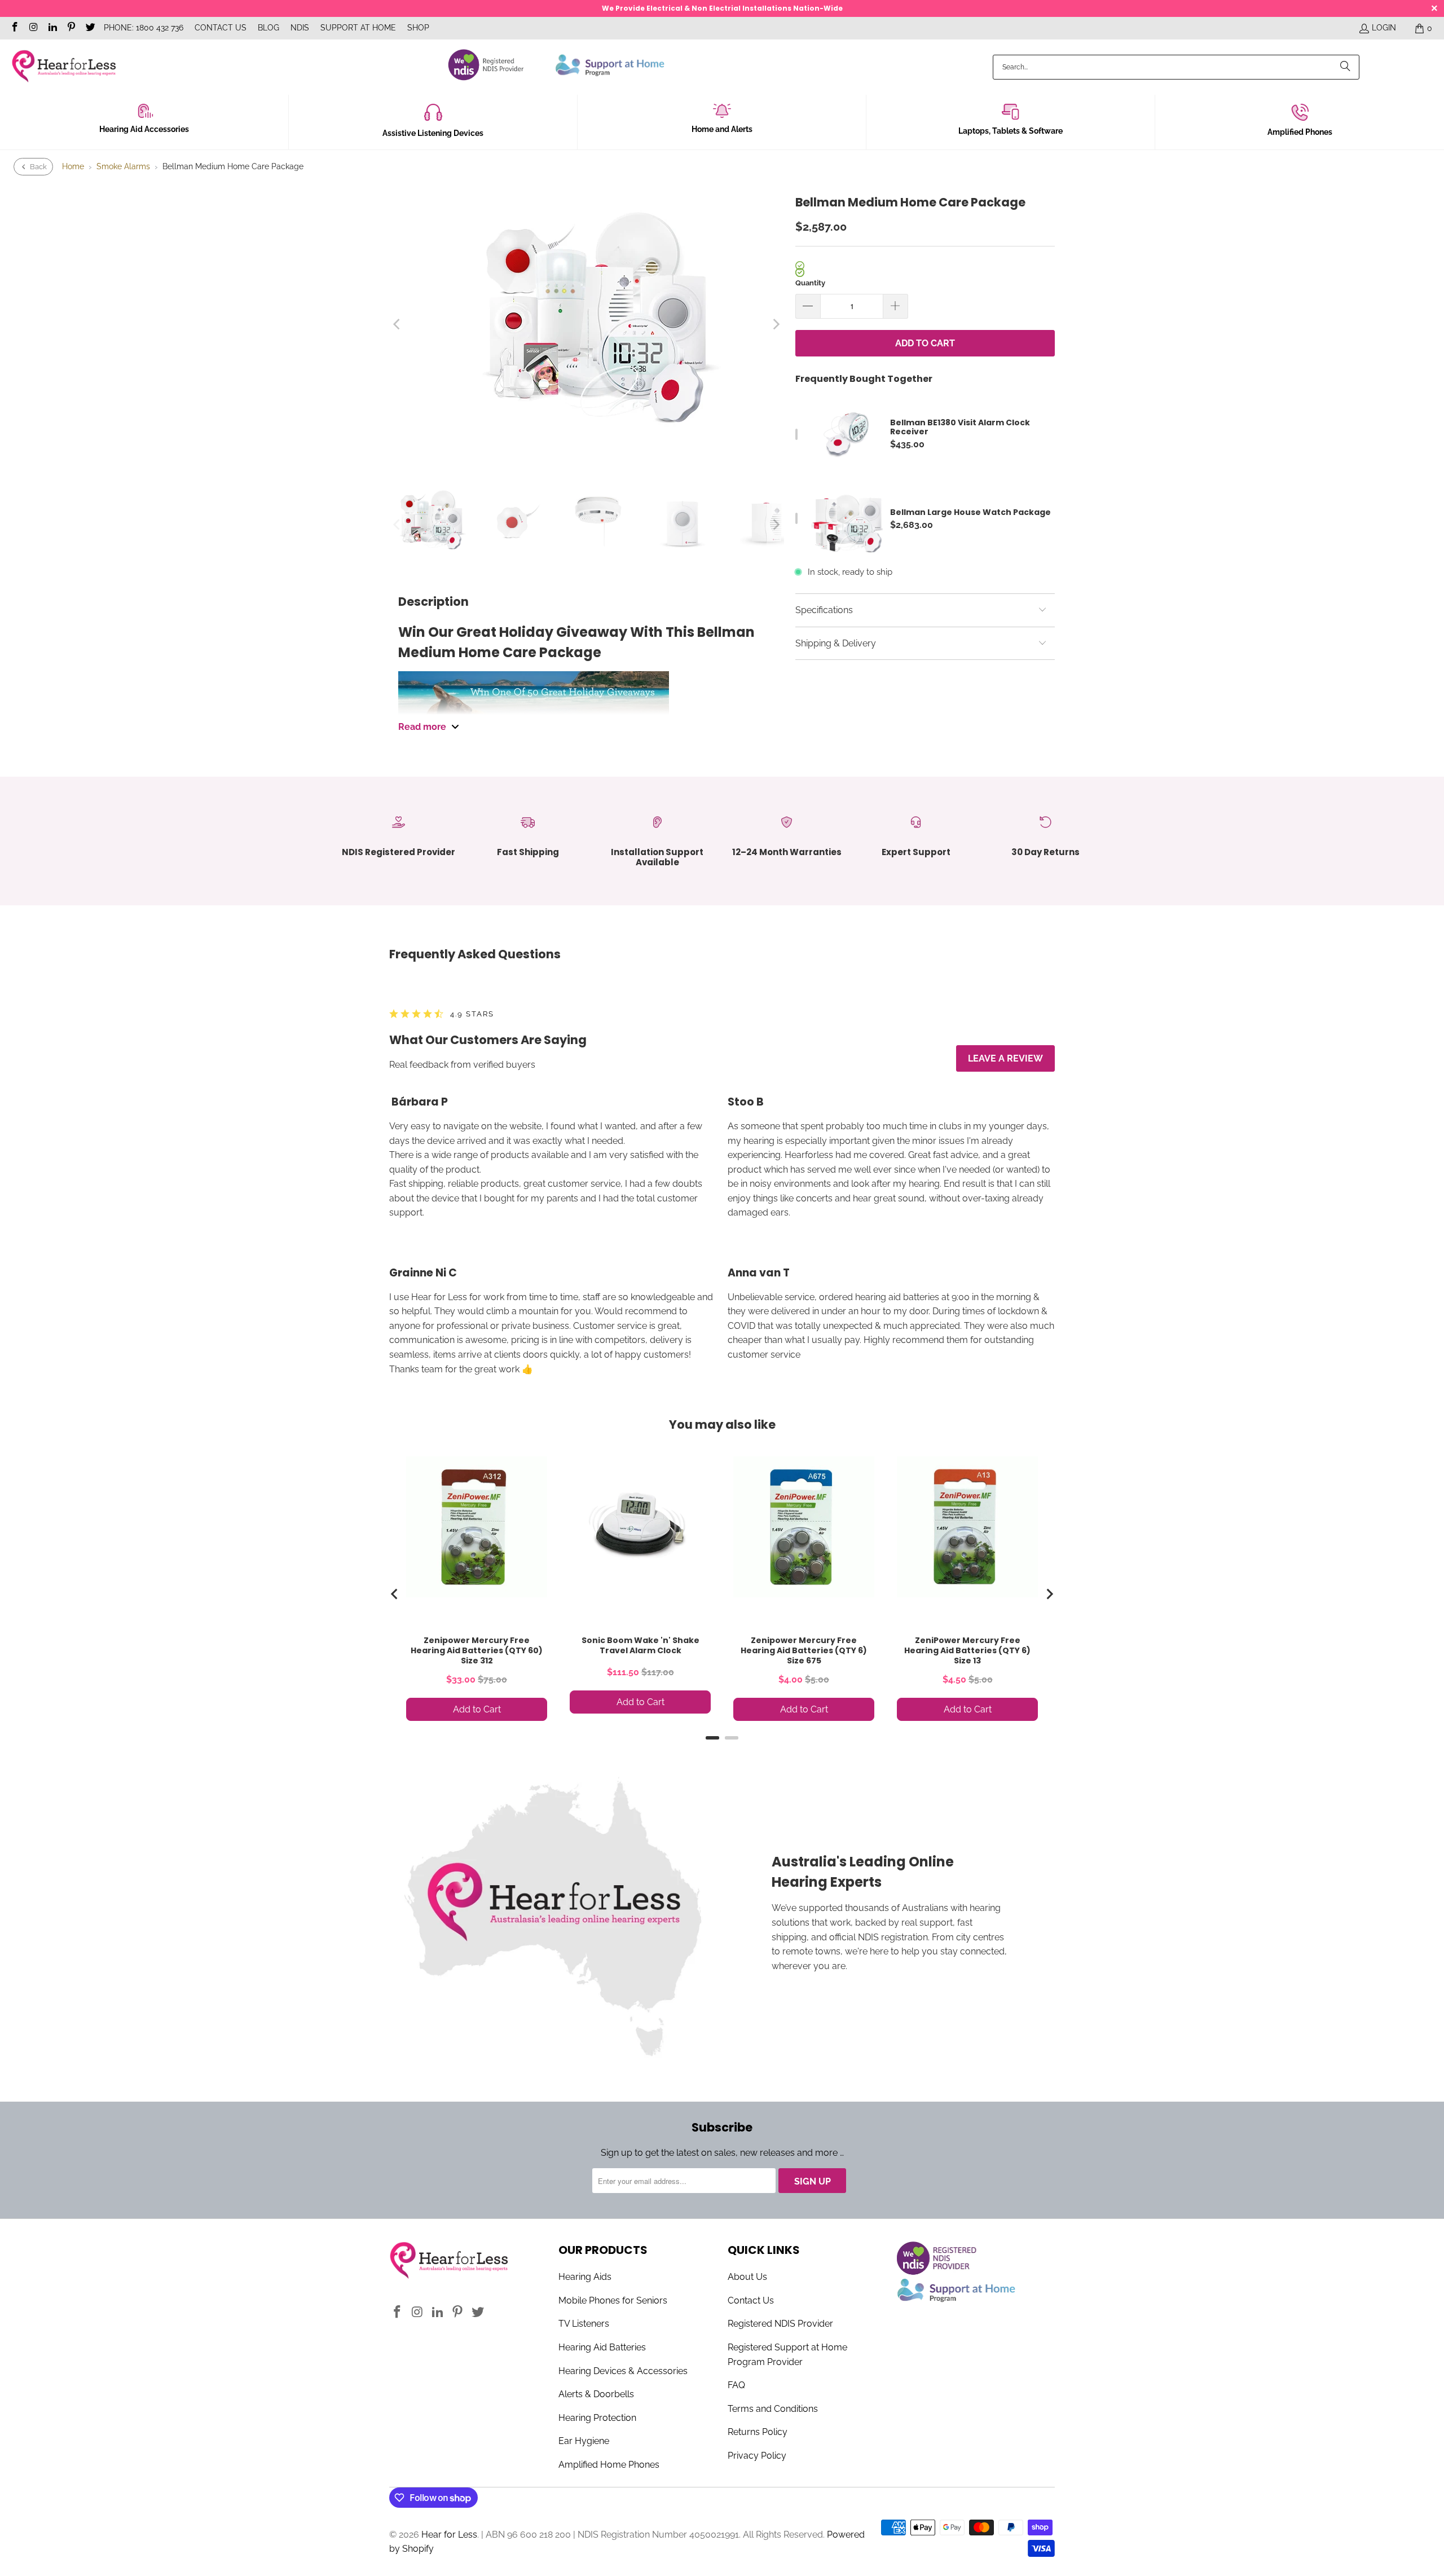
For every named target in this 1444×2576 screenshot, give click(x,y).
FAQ (736, 2385)
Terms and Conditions (773, 2409)
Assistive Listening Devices (433, 133)
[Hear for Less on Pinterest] (71, 28)
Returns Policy (758, 2432)
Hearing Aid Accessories (144, 129)
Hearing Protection (597, 2418)
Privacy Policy (757, 2456)
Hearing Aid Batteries (602, 2347)
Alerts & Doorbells (596, 2394)
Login (1384, 28)
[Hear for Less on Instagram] (33, 28)
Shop (418, 28)
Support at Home (358, 28)
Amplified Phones (1300, 132)
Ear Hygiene (584, 2441)
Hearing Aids (585, 2277)
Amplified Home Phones (609, 2465)
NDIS (300, 28)
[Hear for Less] (63, 67)
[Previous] (398, 324)
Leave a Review (1005, 1058)
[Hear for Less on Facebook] (14, 28)
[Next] (776, 324)
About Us (747, 2277)
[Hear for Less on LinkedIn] (52, 28)
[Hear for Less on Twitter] (90, 28)
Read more (422, 727)
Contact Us (221, 28)
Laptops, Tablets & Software (1011, 131)
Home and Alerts (722, 129)
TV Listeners (584, 2324)
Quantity (810, 283)
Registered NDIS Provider (780, 2324)
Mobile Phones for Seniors (613, 2300)
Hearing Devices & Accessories (623, 2371)
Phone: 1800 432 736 (144, 28)
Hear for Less (449, 2535)
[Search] (1345, 67)
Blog (268, 28)
